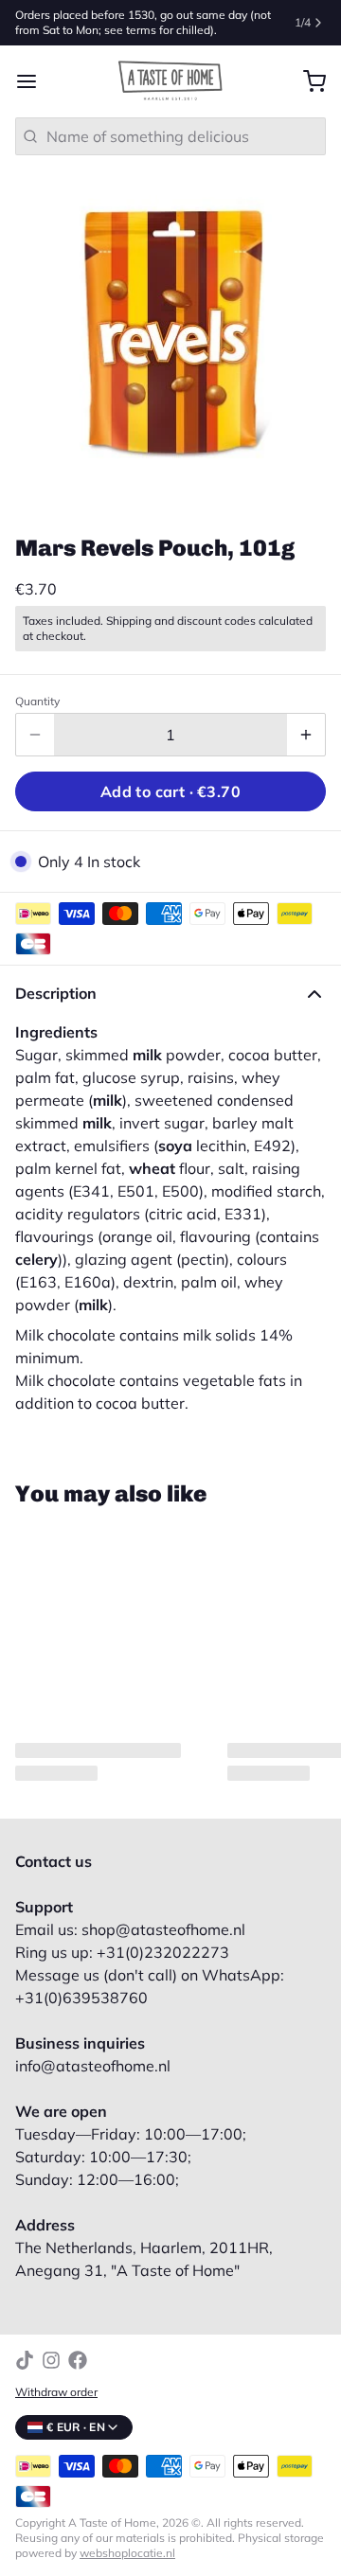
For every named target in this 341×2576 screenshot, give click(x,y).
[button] (170, 791)
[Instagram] (51, 2360)
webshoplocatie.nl (127, 2553)
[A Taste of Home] (170, 81)
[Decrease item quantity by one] (35, 735)
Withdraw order (56, 2392)
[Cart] (307, 81)
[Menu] (34, 81)
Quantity (37, 701)
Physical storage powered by (170, 2545)
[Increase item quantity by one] (306, 735)
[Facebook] (78, 2360)
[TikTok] (25, 2360)
